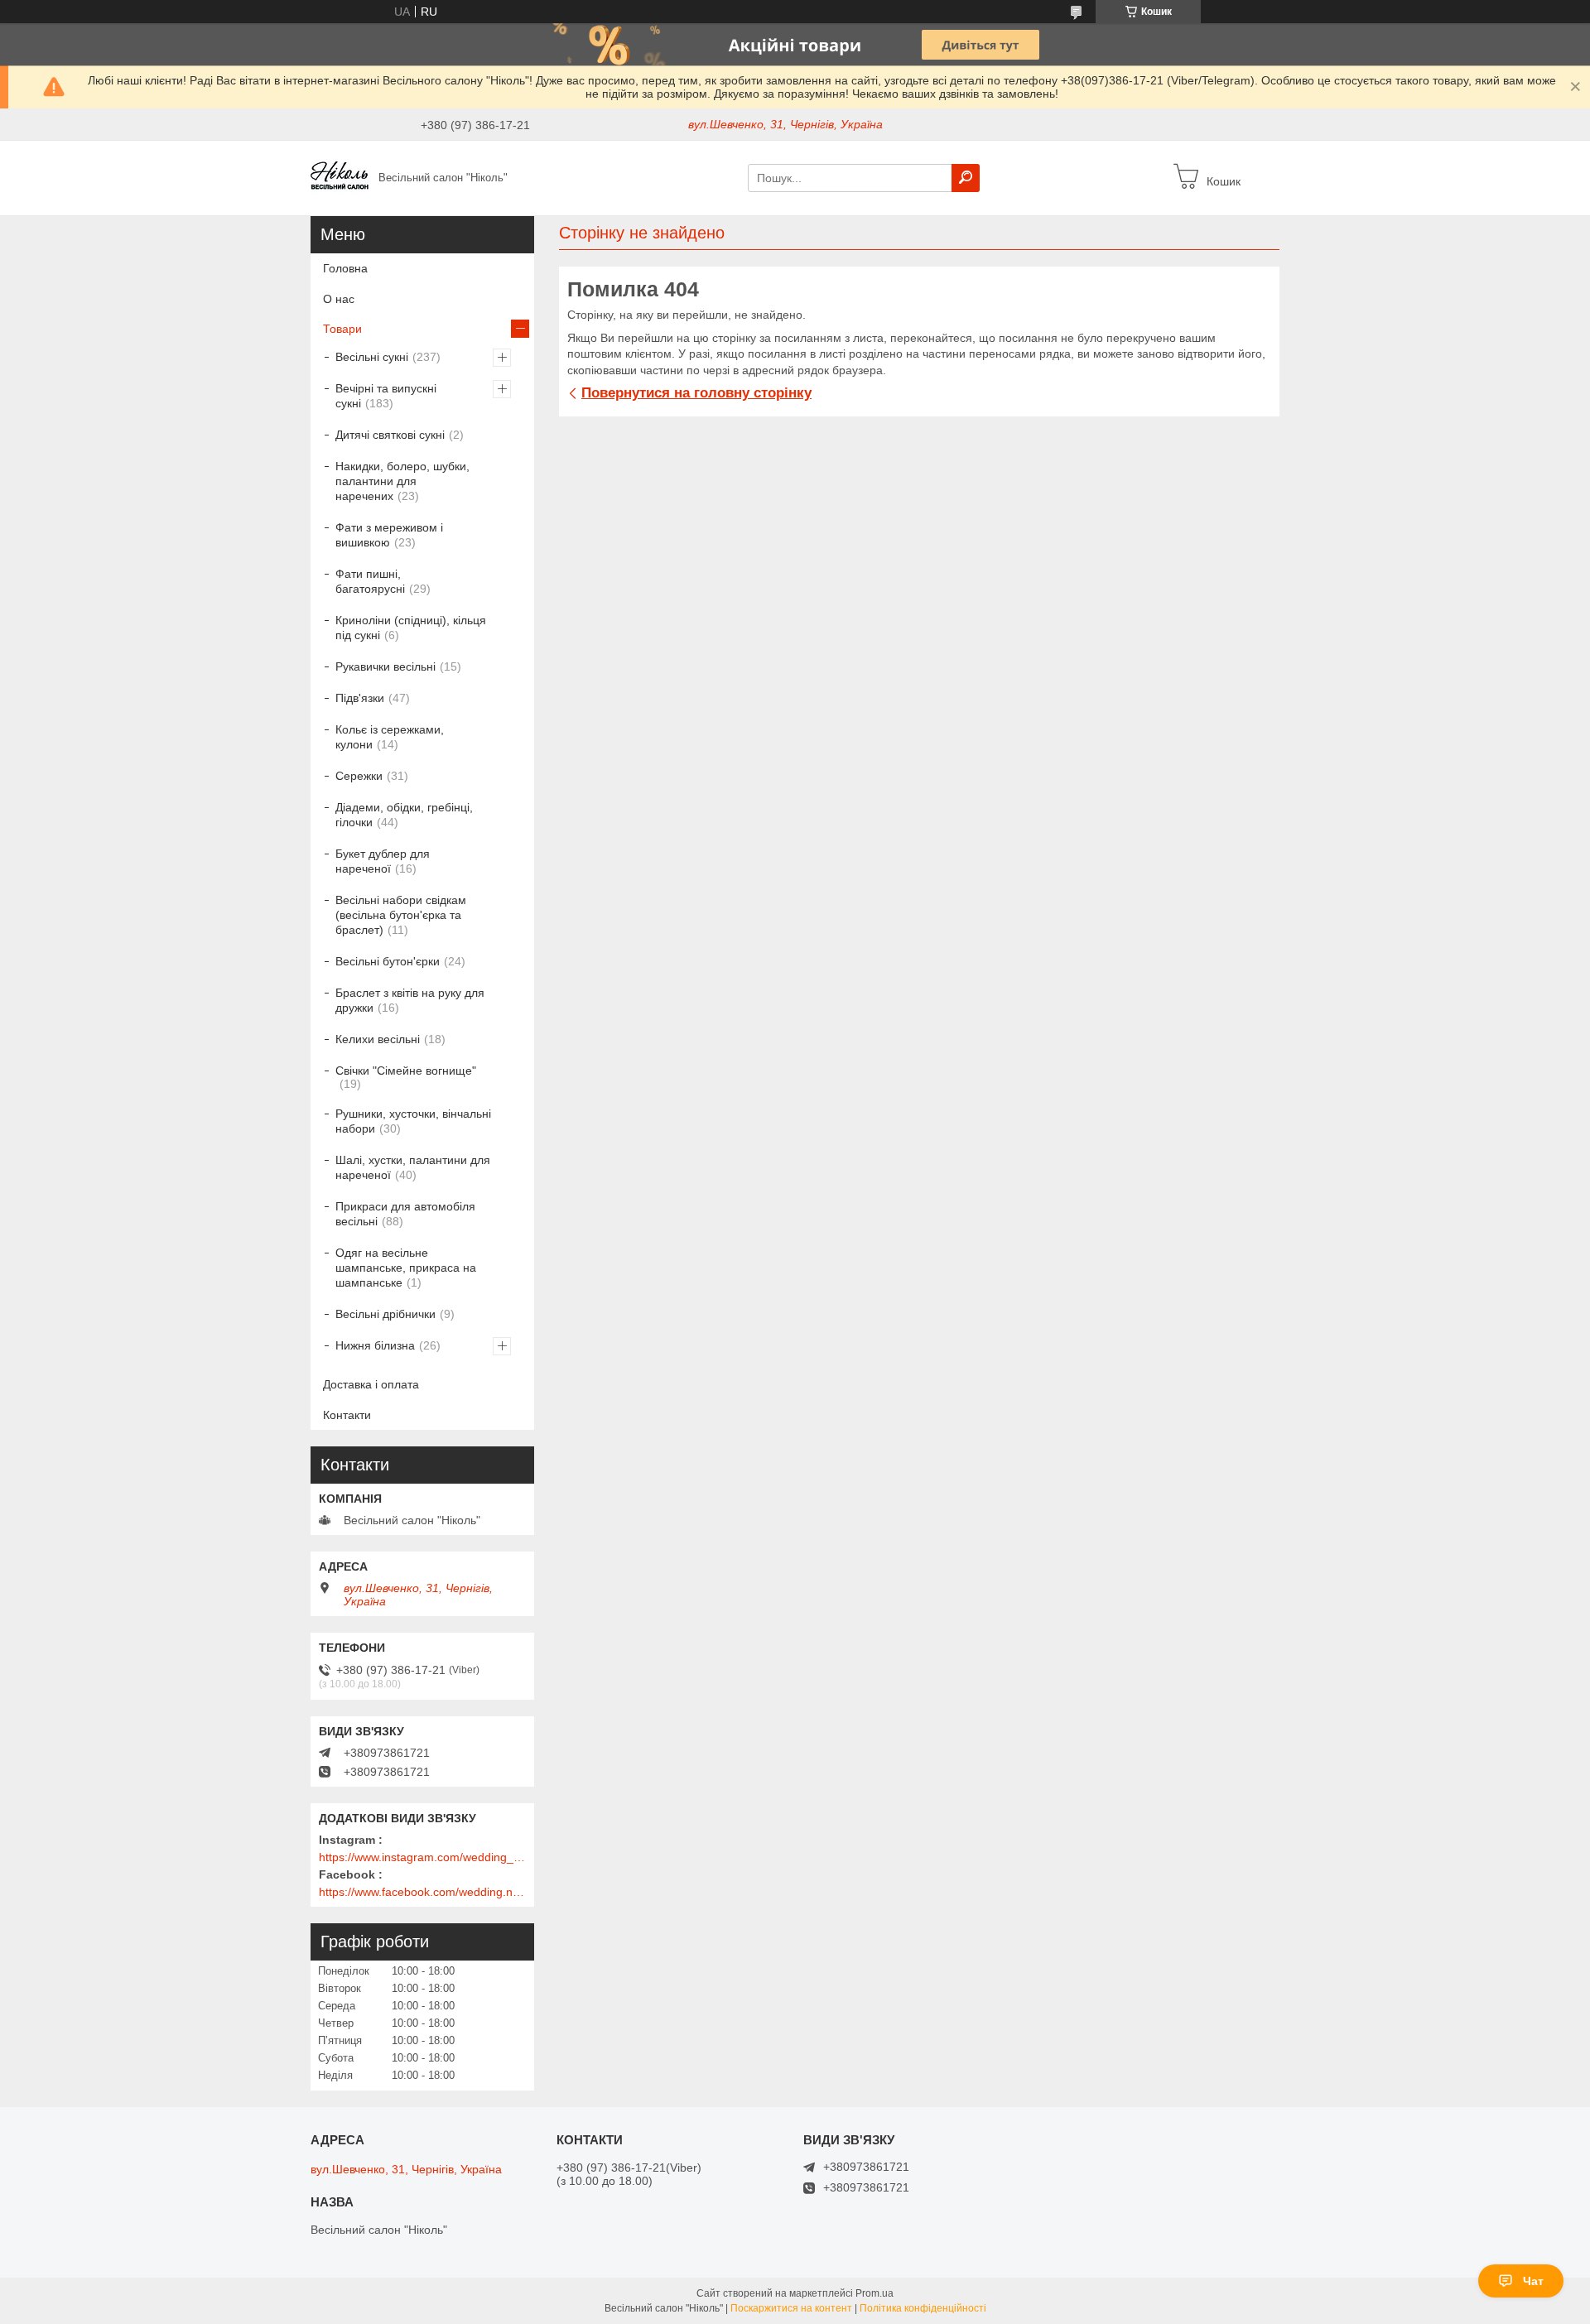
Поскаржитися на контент (791, 2308)
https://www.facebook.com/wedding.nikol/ (422, 1892)
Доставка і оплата (371, 1384)
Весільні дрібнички (385, 1314)
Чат (1533, 2281)
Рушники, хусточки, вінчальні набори (413, 1121)
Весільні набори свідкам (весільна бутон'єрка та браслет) (401, 915)
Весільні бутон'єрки (388, 961)
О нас (339, 299)
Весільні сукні (372, 357)
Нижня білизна (375, 1345)
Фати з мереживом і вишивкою (389, 535)
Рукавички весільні (385, 666)
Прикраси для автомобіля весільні (405, 1214)
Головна (345, 268)
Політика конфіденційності (923, 2308)
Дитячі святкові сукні (390, 435)
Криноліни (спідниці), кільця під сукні (411, 628)
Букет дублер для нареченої (383, 861)
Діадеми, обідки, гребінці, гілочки (404, 815)
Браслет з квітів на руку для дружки (410, 1000)
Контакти (347, 1415)
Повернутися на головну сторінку (696, 393)
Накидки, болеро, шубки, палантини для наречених (402, 481)
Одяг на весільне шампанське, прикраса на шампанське (406, 1268)
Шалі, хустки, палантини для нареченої (413, 1167)
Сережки (359, 776)
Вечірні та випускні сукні (386, 396)
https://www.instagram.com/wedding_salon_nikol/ (422, 1857)
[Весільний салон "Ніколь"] (340, 177)
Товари (342, 329)
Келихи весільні (378, 1039)
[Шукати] (966, 178)
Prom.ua (874, 2293)
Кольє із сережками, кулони (390, 737)
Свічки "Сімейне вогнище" (406, 1071)
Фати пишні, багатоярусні (370, 581)
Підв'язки (360, 698)
